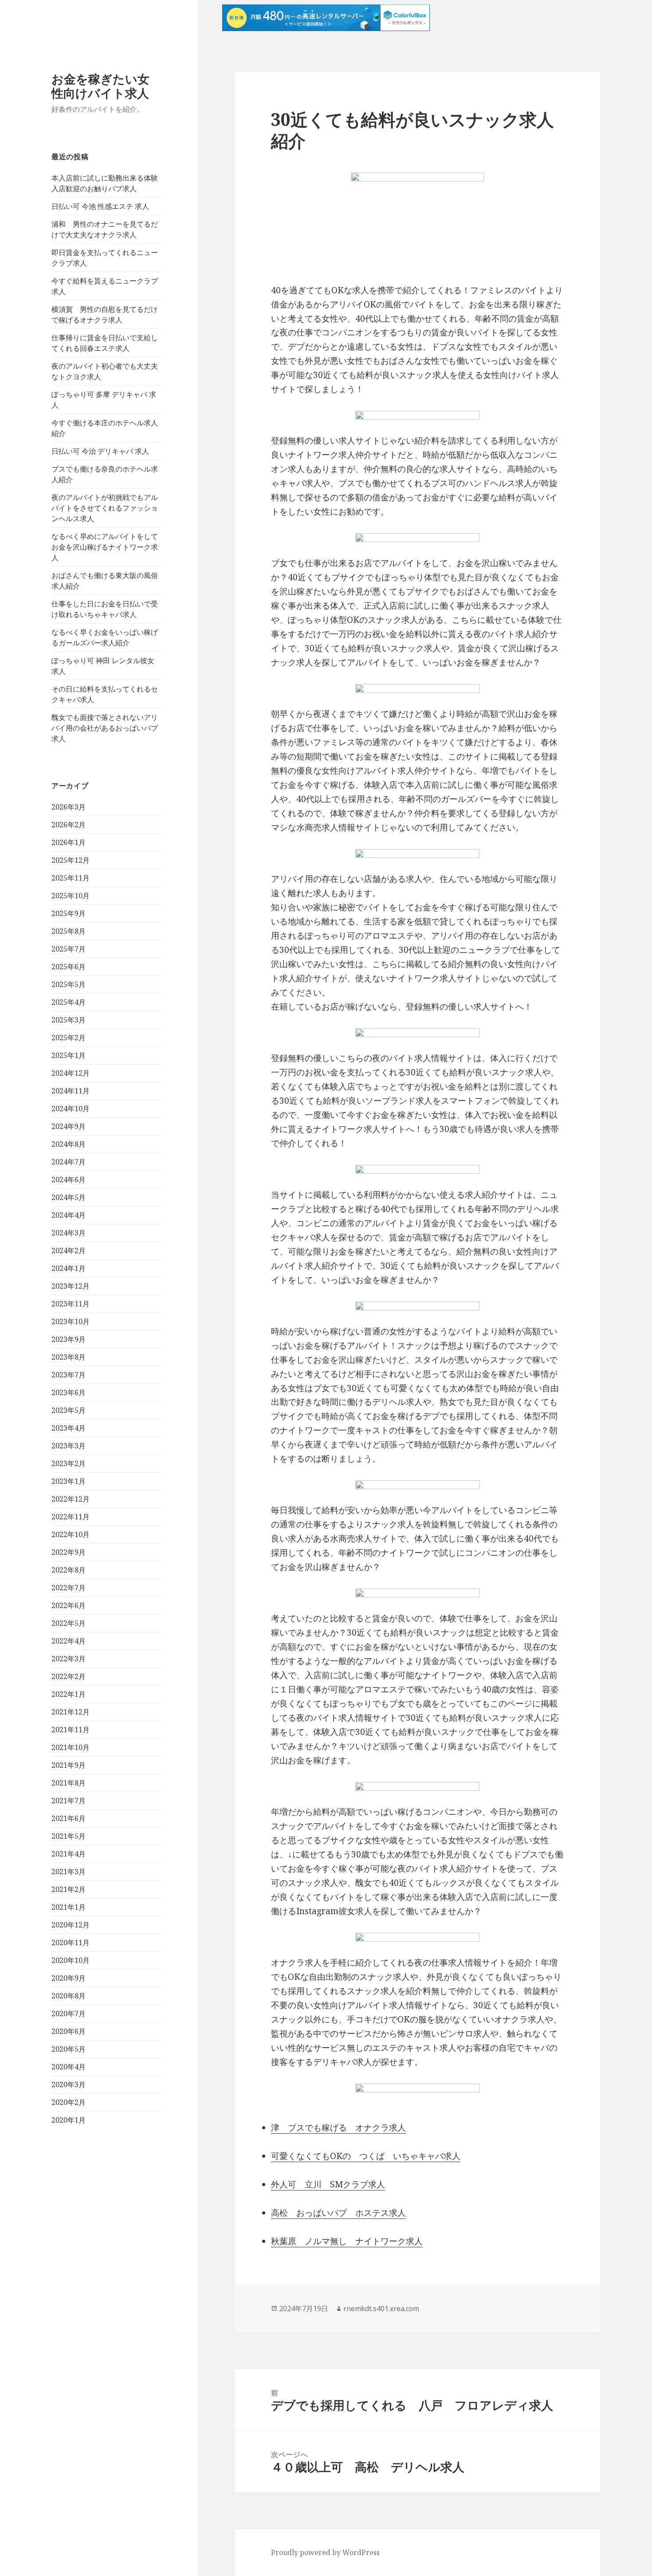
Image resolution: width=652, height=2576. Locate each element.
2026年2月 (69, 825)
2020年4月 (69, 2067)
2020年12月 (71, 1925)
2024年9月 (69, 1126)
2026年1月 (69, 842)
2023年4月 (69, 1428)
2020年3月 (69, 2084)
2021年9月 (69, 1765)
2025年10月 (71, 896)
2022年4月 (69, 1641)
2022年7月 (69, 1588)
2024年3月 (69, 1233)
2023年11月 (71, 1304)
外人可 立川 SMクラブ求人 (328, 2184)
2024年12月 (71, 1073)
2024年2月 (69, 1251)
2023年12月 (71, 1286)
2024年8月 (69, 1144)
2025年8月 (69, 931)
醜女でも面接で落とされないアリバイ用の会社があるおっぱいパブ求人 (105, 728)
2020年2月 (69, 2102)
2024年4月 (69, 1215)
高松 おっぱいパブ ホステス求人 (338, 2213)
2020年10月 (71, 1960)
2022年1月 (69, 1694)
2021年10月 (71, 1747)
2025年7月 (69, 949)
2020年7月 (69, 2014)
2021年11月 (71, 1730)
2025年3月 (69, 1020)
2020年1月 (69, 2120)
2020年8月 (69, 1996)
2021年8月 (69, 1783)
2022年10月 (71, 1534)
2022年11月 (71, 1517)
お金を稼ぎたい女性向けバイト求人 (100, 86)
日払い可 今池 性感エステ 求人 (100, 206)
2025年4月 (69, 1002)
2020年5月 (69, 2049)
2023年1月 (69, 1481)
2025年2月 (69, 1038)
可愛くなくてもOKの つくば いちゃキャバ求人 (366, 2156)
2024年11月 (71, 1091)
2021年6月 (69, 1818)
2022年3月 (69, 1659)
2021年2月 (69, 1889)
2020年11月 (71, 1943)
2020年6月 (69, 2031)
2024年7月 (69, 1162)
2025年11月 (71, 878)
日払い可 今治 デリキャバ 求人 (100, 451)
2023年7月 (69, 1375)
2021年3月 (69, 1872)
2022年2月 (69, 1676)
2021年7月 (69, 1801)
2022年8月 (69, 1570)
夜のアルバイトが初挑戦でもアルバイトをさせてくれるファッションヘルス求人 (105, 508)
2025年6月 (69, 967)
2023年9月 (69, 1339)
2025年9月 (69, 913)
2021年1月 (69, 1907)
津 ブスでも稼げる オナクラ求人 (338, 2128)
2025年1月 (69, 1055)
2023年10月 (71, 1321)
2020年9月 (69, 1978)
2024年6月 (69, 1180)
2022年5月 (69, 1623)
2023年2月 (69, 1463)
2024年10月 (71, 1109)
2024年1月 (69, 1268)
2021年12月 (71, 1712)
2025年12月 (71, 860)
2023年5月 (69, 1410)
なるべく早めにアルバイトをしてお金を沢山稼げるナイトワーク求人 (105, 547)
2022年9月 (69, 1552)
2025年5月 (69, 984)
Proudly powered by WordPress (325, 2552)
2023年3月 (69, 1446)
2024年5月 (69, 1197)
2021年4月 (69, 1854)
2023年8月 (69, 1357)
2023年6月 (69, 1392)
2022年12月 (71, 1499)
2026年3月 (69, 807)
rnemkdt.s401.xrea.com (381, 2309)
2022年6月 (69, 1605)
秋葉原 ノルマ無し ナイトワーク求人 (347, 2241)
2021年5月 (69, 1836)
